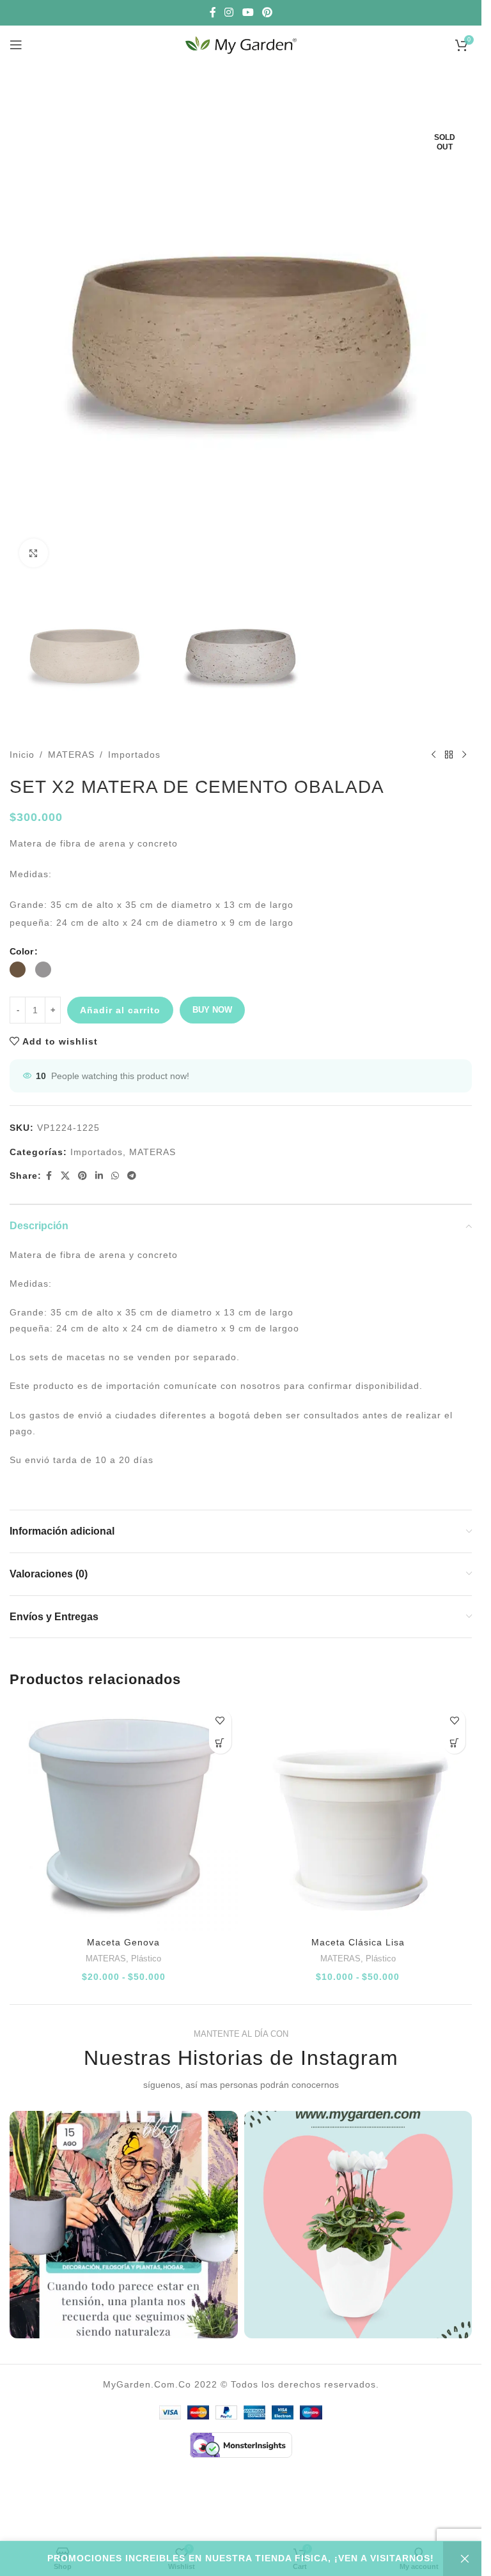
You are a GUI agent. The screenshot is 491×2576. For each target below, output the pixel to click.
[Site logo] (241, 44)
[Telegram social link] (132, 1176)
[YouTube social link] (248, 12)
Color (21, 951)
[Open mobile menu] (16, 45)
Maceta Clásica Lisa (358, 1942)
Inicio (22, 755)
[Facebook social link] (213, 12)
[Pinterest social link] (267, 12)
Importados (134, 755)
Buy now (212, 1010)
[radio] (18, 970)
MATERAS (71, 755)
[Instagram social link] (229, 12)
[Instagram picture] (124, 2225)
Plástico (146, 1959)
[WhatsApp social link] (115, 1176)
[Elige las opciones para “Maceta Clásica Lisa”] (454, 1743)
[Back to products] (449, 755)
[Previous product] (433, 755)
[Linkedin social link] (99, 1176)
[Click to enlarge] (34, 553)
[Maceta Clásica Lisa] (358, 1817)
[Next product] (464, 755)
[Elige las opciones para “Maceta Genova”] (220, 1743)
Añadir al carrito (120, 1010)
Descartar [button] (462, 2559)
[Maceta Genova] (124, 1817)
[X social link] (66, 1176)
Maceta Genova (123, 1942)
